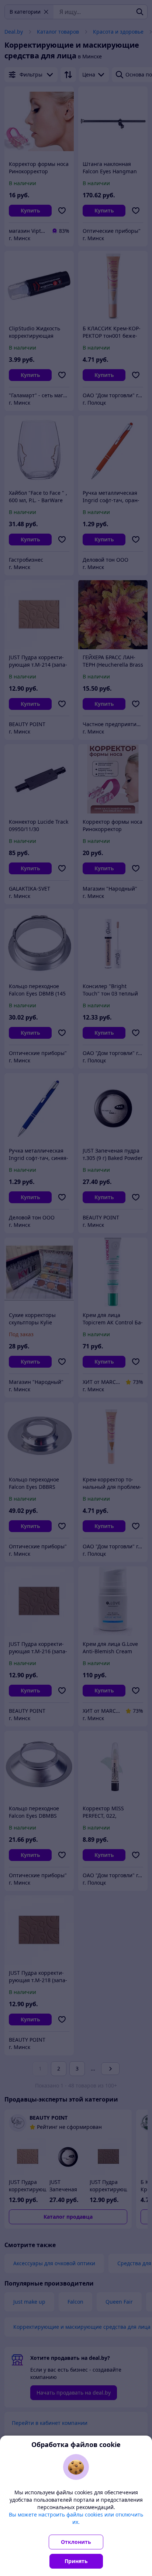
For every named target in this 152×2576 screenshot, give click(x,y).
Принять (76, 2561)
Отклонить (76, 2542)
